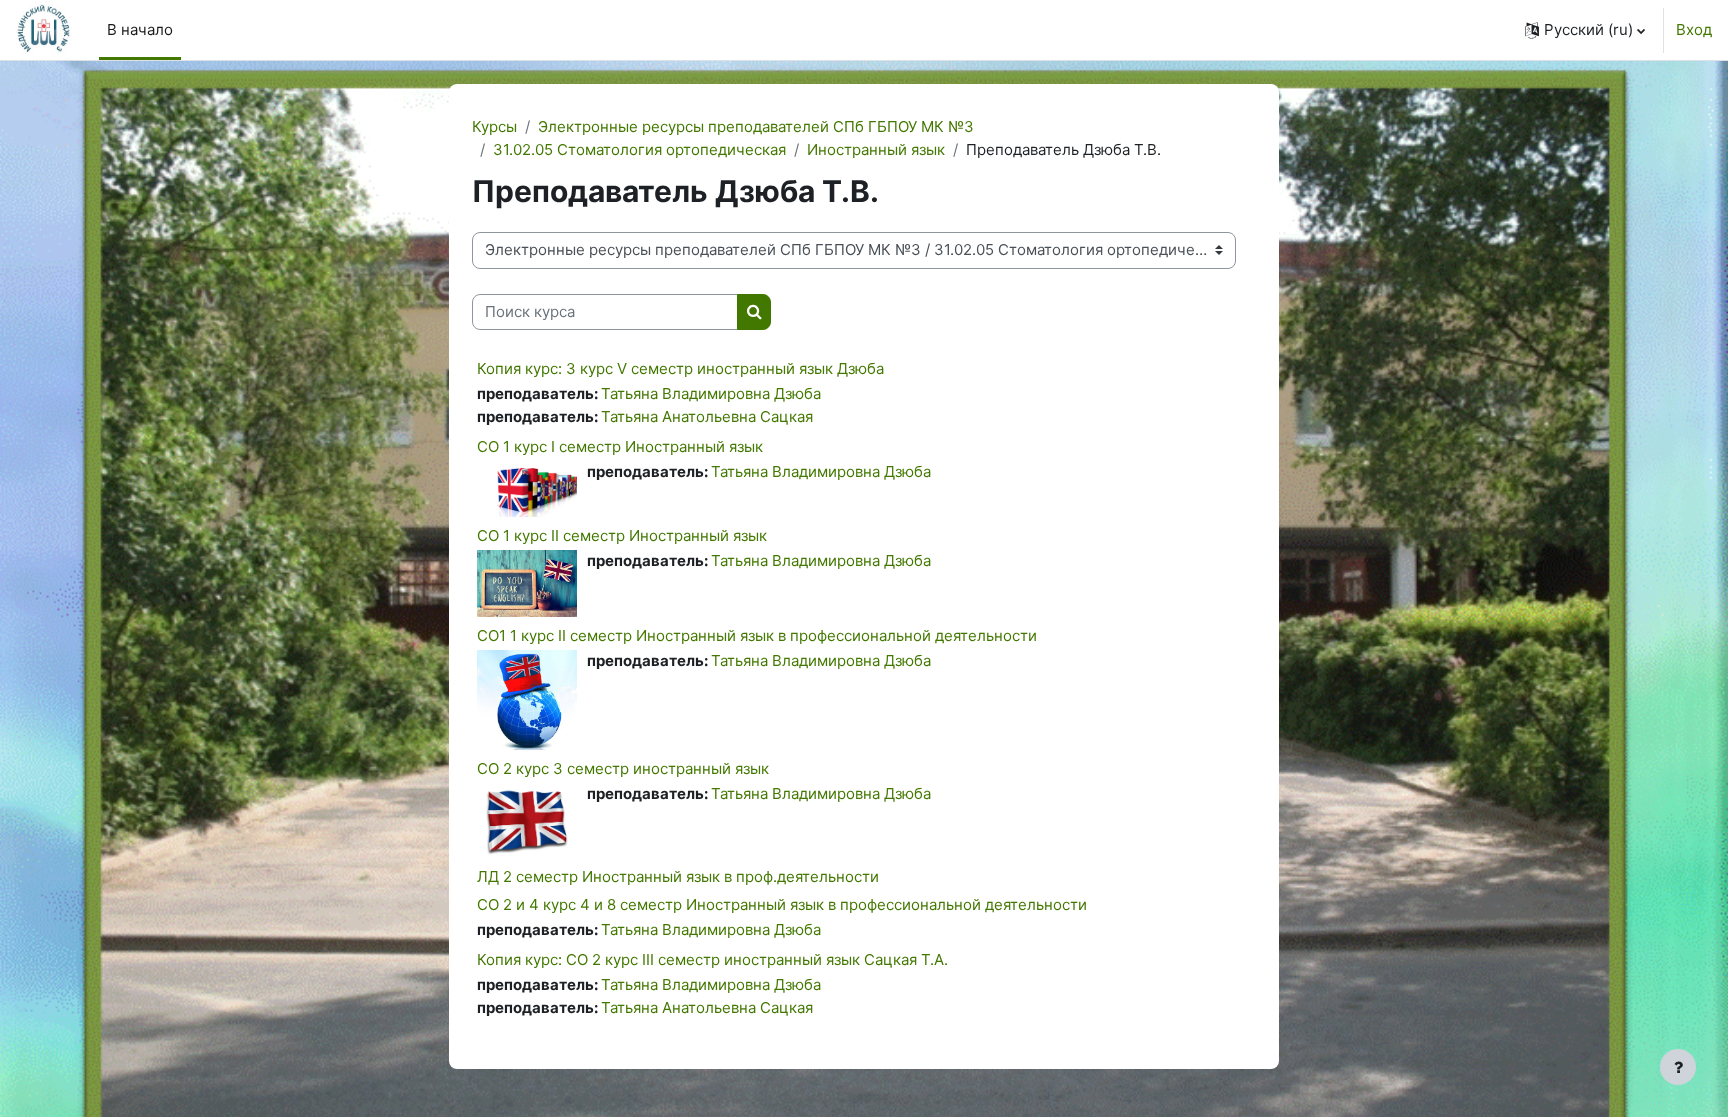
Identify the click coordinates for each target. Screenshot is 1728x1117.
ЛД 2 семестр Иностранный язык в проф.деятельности (678, 876)
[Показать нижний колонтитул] (1678, 1067)
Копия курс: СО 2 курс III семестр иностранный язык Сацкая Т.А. (712, 959)
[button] (1585, 30)
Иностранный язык (876, 149)
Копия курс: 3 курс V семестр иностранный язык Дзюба (680, 368)
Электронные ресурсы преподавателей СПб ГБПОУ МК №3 (756, 126)
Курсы (494, 126)
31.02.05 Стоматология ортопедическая (639, 149)
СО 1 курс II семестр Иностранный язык (622, 535)
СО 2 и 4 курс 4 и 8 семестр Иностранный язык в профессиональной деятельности (782, 904)
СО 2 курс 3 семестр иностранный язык (623, 768)
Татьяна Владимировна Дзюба (711, 393)
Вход (1694, 29)
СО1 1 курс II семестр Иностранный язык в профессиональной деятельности (757, 635)
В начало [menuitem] (140, 29)
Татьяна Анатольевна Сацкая (707, 416)
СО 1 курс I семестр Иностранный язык (620, 446)
